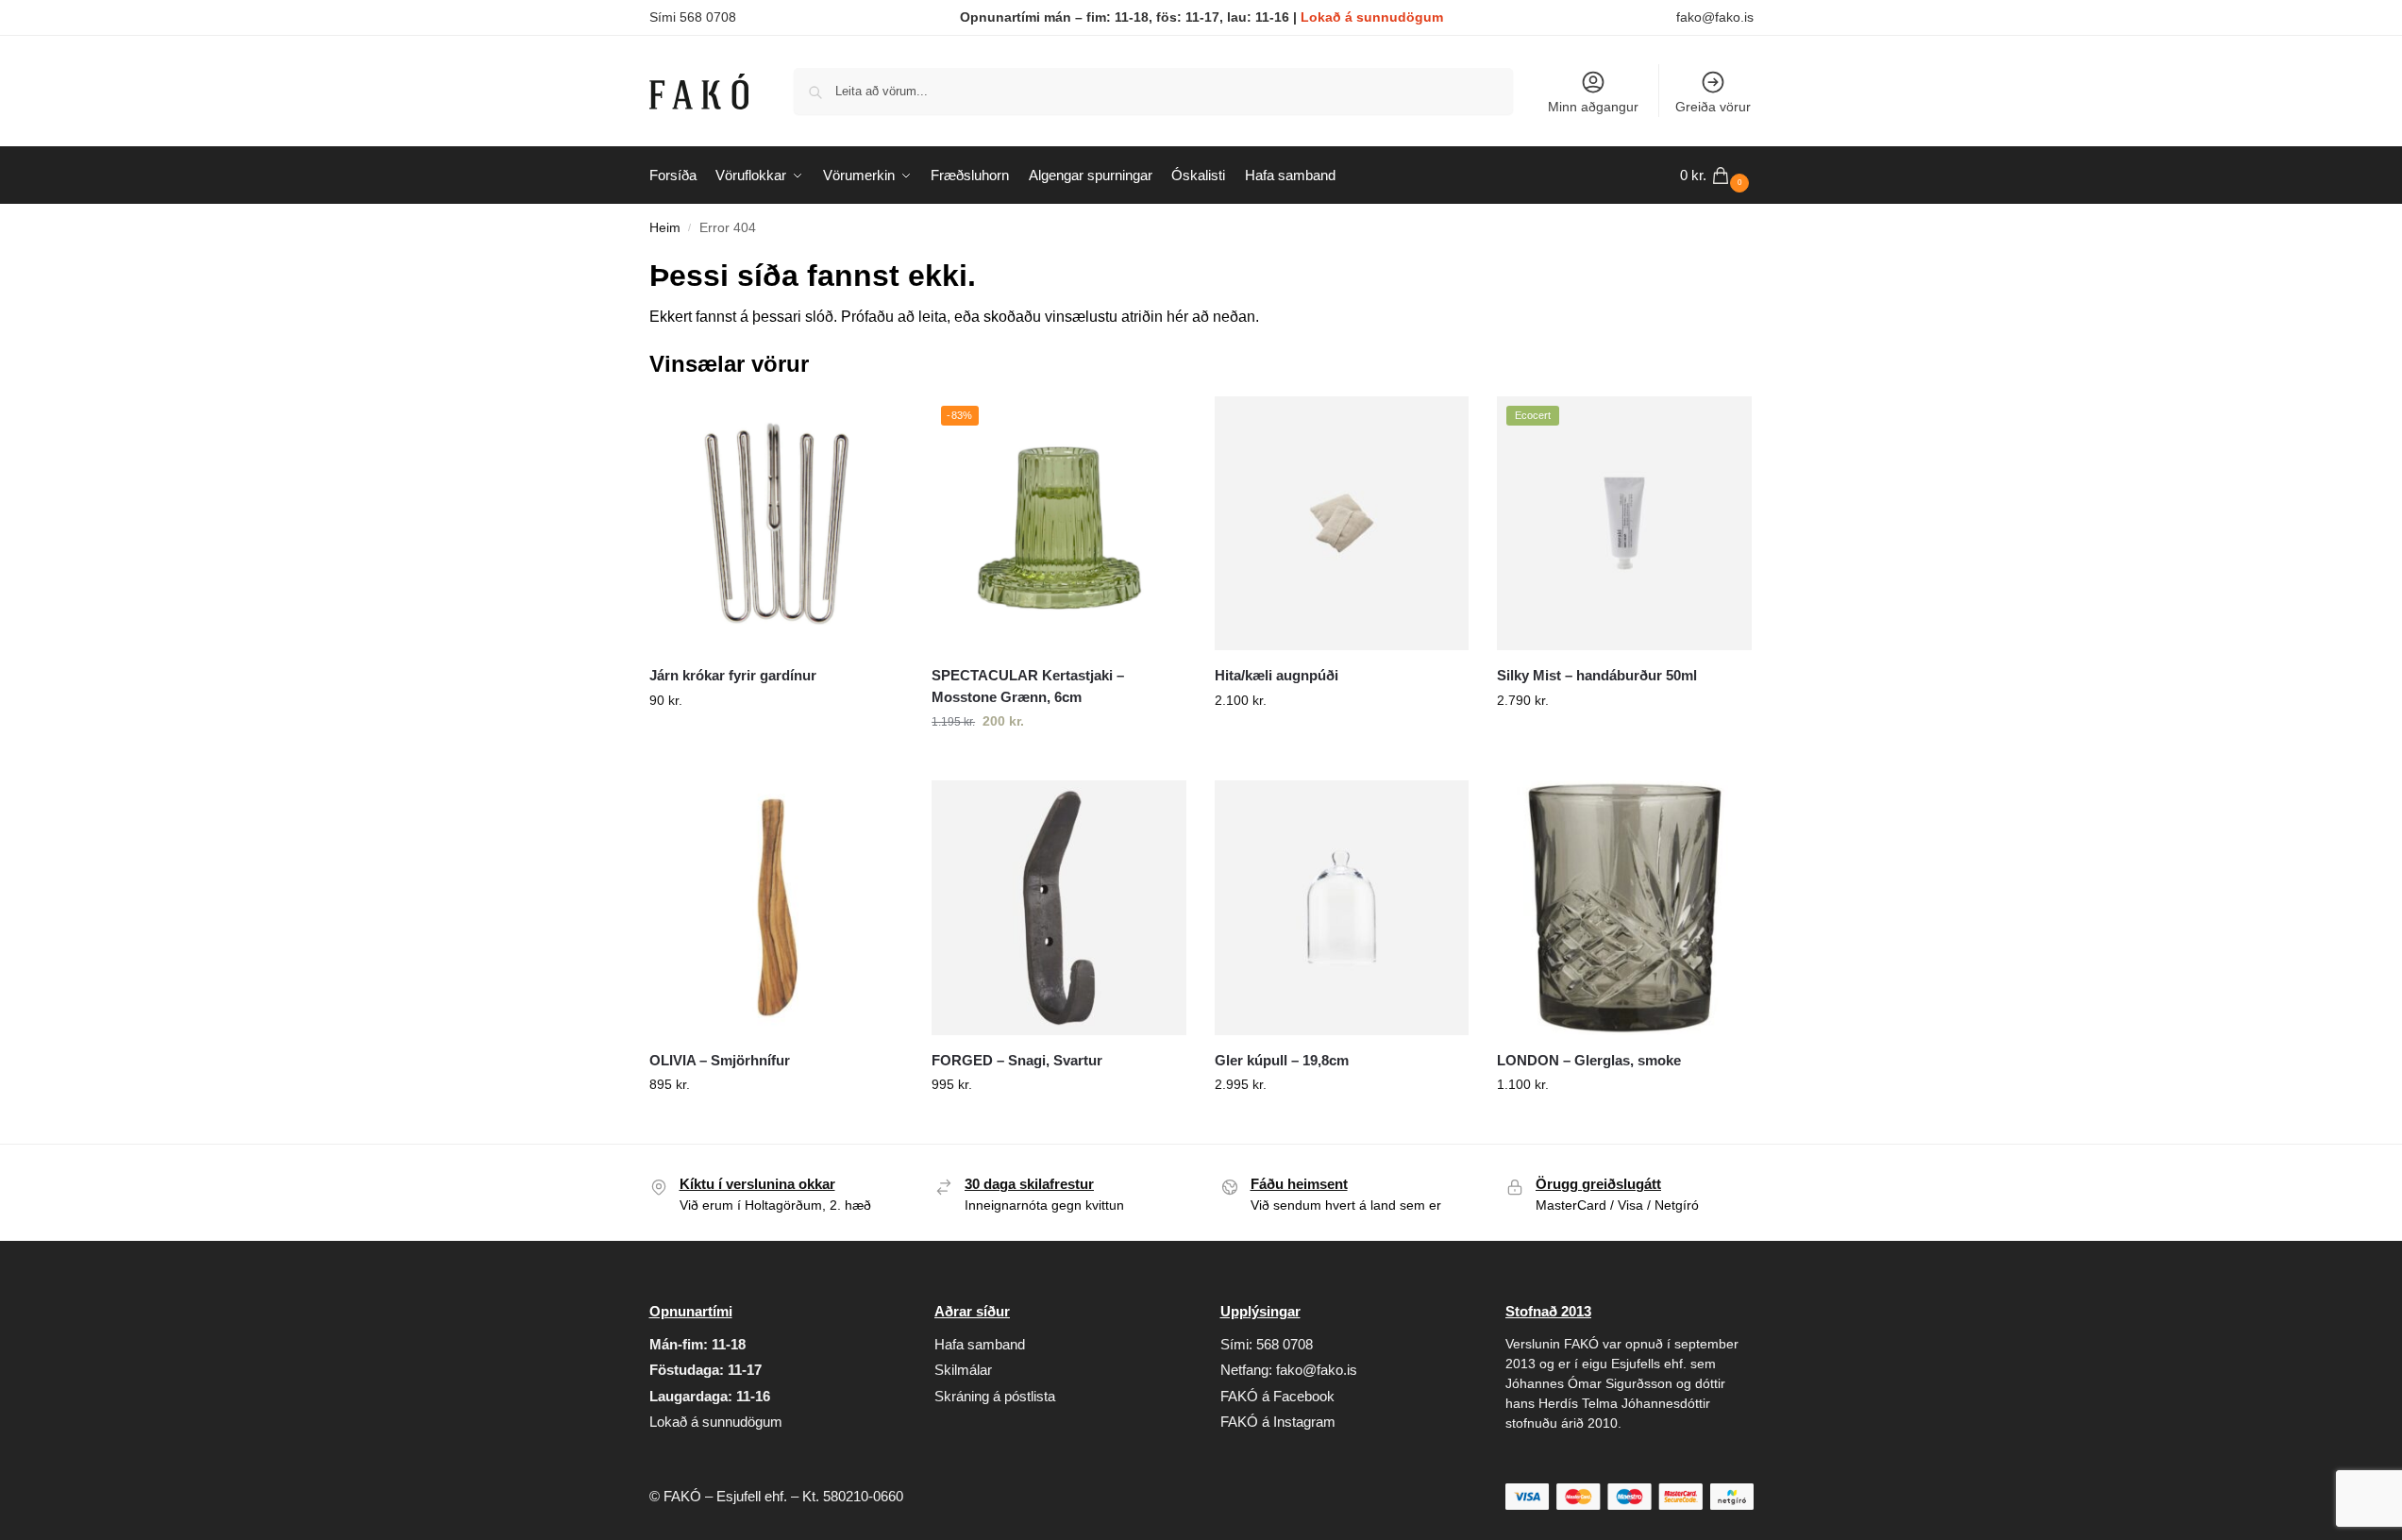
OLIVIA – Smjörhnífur (720, 1060)
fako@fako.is (1715, 17)
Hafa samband (980, 1344)
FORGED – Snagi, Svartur (1017, 1060)
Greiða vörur (1713, 107)
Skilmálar (963, 1370)
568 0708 (1285, 1344)
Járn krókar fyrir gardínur (733, 675)
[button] (1717, 176)
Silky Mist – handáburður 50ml (1597, 675)
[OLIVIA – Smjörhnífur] (777, 908)
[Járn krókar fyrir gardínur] (777, 524)
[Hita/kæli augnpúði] (1342, 524)
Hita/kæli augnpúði (1277, 675)
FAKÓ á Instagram (1278, 1422)
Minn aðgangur (1593, 107)
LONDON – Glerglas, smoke (1589, 1060)
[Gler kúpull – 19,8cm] (1342, 908)
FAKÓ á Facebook (1277, 1396)
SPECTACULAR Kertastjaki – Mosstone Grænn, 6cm (1028, 686)
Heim (665, 228)
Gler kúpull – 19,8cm (1282, 1060)
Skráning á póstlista (995, 1396)
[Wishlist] (875, 425)
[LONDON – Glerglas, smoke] (1624, 908)
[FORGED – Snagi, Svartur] (1059, 908)
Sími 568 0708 (693, 17)
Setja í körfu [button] (776, 741)
